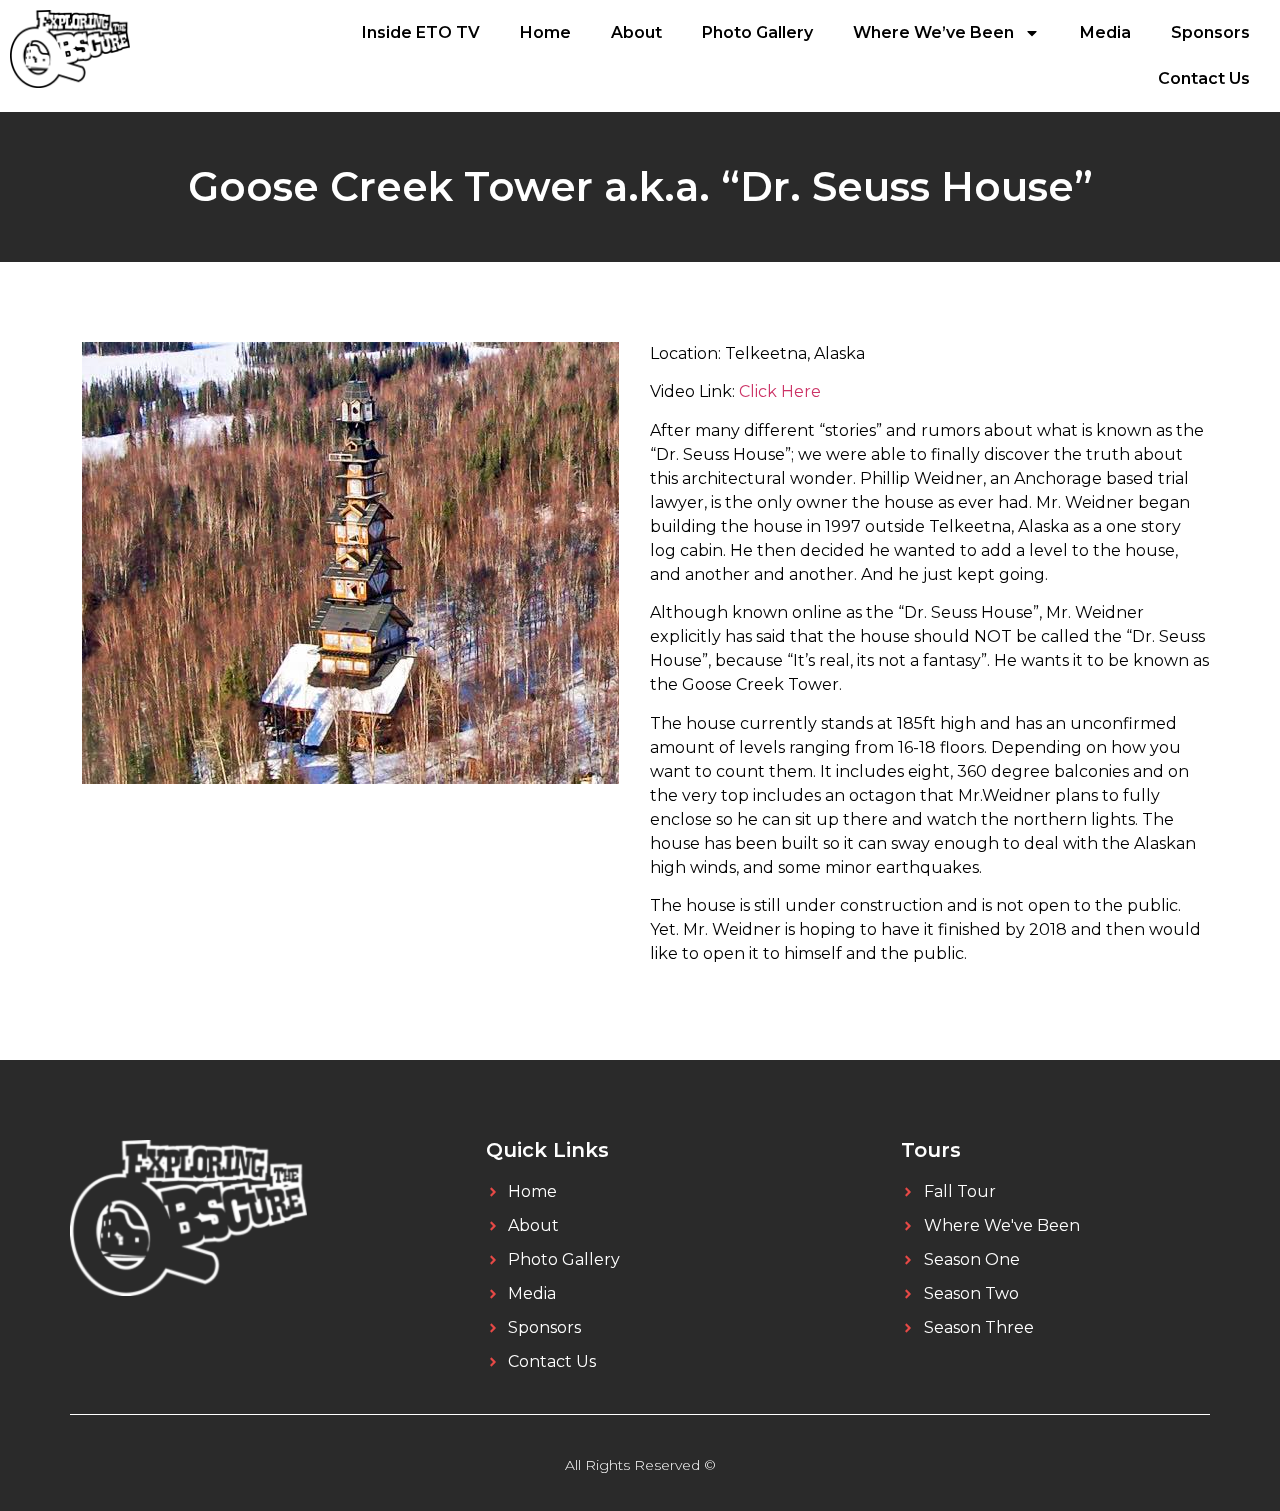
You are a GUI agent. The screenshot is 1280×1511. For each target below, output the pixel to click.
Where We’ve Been (933, 32)
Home (545, 32)
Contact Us (1204, 78)
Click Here (780, 391)
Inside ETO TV (421, 32)
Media (1105, 32)
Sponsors (1210, 32)
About (636, 32)
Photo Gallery (757, 32)
